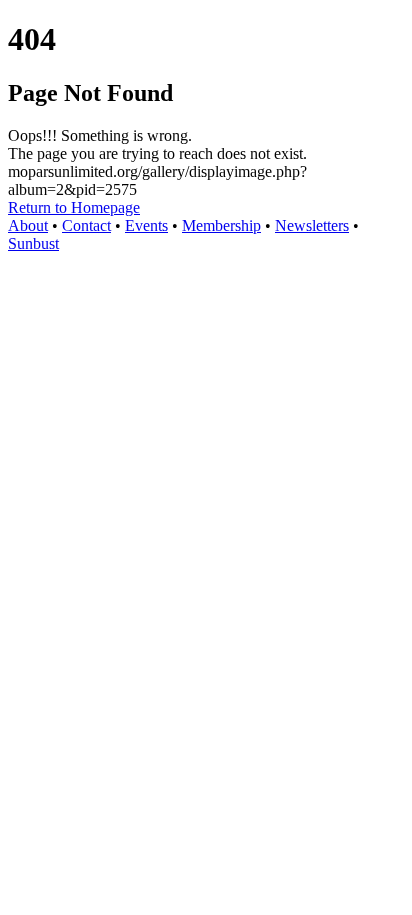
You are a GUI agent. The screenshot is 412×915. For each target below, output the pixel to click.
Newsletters (312, 225)
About (28, 225)
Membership (221, 225)
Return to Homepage (74, 207)
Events (146, 225)
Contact (86, 225)
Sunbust (33, 243)
